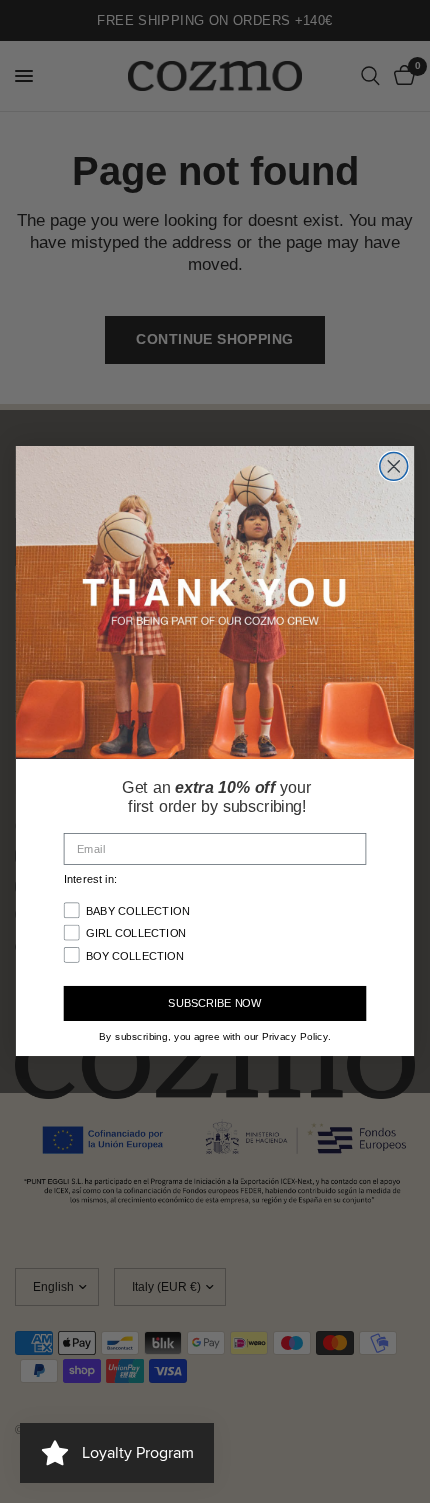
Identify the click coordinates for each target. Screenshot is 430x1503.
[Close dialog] (394, 467)
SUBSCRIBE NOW (214, 1004)
